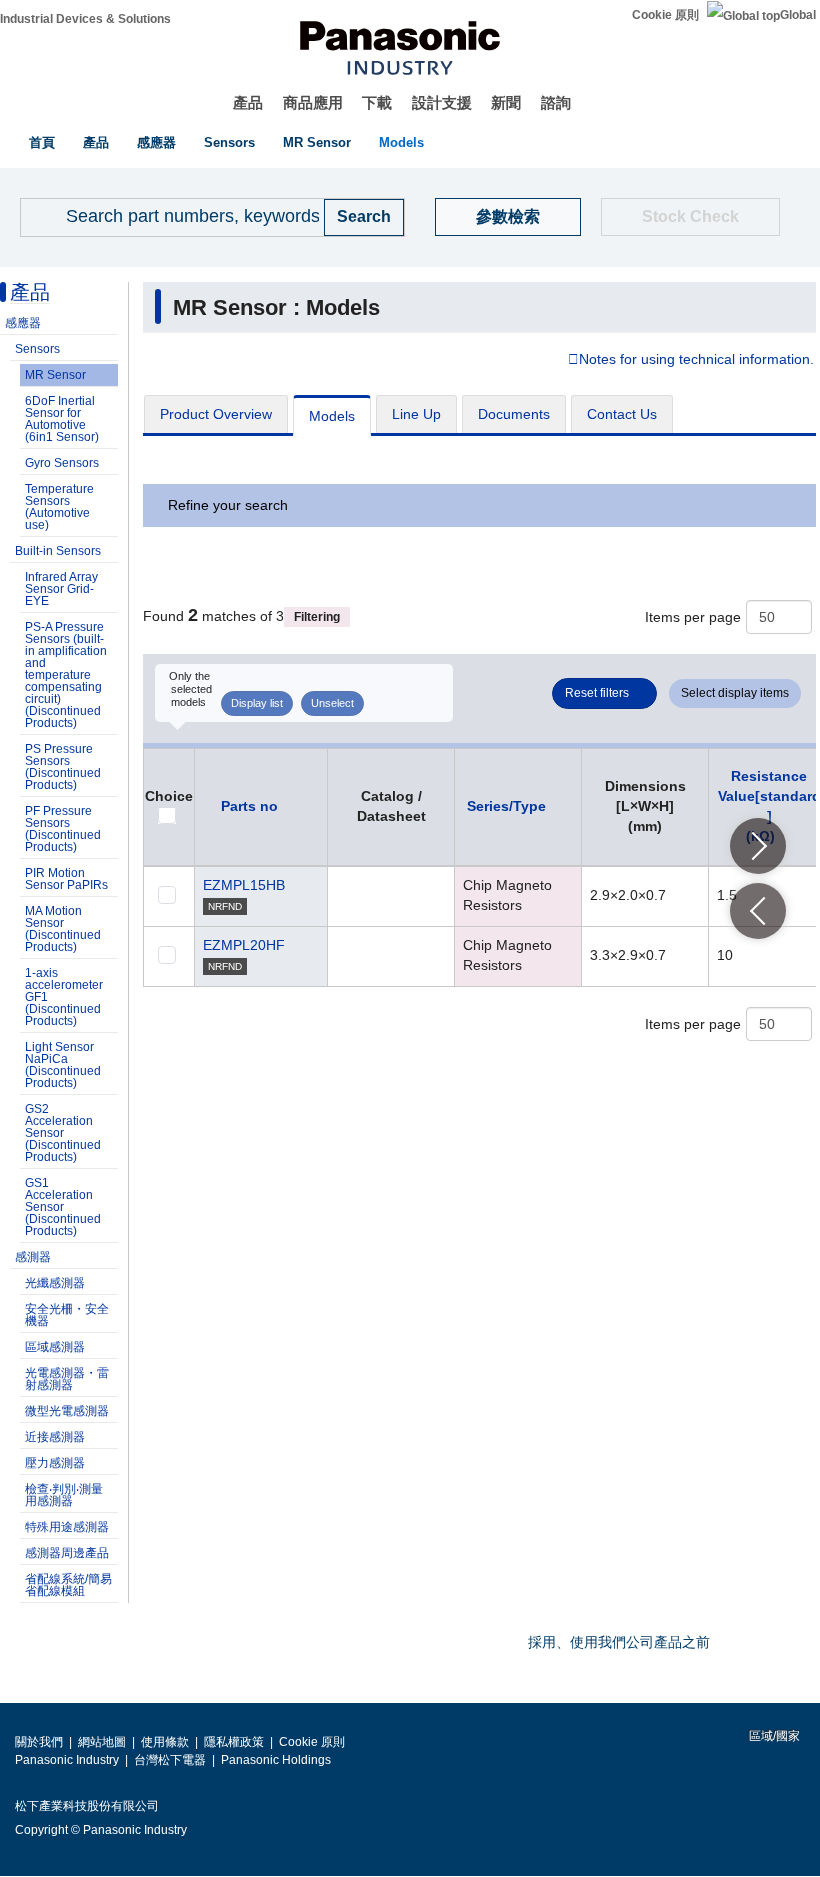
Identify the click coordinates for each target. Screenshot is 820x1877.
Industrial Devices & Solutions (85, 19)
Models (401, 142)
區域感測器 (55, 1347)
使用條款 (165, 1742)
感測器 (33, 1257)
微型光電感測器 (67, 1411)
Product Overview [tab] (216, 414)
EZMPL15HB (244, 885)
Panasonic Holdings (276, 1760)
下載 (377, 102)
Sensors (229, 142)
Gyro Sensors (62, 463)
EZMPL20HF (244, 945)
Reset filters (597, 693)
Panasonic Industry (67, 1760)
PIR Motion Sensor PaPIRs (66, 879)
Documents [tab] (514, 414)
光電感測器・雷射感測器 (67, 1379)
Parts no (249, 806)
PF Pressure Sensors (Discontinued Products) (63, 829)
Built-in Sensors (58, 551)
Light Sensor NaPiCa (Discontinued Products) (63, 1065)
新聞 (506, 102)
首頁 (42, 142)
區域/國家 (773, 1736)
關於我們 (39, 1742)
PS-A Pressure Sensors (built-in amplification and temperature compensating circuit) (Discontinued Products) (66, 675)
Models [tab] (332, 416)
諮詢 (556, 102)
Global (798, 15)
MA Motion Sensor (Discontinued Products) (63, 929)
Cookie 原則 (665, 15)
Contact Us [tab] (622, 414)
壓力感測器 (55, 1463)
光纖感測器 (55, 1283)
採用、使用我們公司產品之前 (619, 1642)
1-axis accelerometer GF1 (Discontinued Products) (64, 997)
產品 (248, 102)
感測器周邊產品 (67, 1553)
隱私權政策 (234, 1742)
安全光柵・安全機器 (67, 1315)
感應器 (156, 142)
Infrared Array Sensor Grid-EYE (61, 589)
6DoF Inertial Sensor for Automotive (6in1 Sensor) (62, 419)
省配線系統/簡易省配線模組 (68, 1585)
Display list (257, 703)
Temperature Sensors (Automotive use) (59, 507)
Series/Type (506, 806)
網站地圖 (102, 1742)
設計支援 (442, 102)
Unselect (332, 703)
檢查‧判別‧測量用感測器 (64, 1495)
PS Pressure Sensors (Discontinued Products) (63, 767)
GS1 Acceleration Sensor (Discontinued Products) (63, 1207)
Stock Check (690, 216)
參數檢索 (508, 216)
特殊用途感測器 (67, 1527)
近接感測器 (55, 1437)
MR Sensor (317, 142)
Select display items (735, 693)
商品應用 (313, 102)
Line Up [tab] (416, 414)
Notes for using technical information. (696, 360)
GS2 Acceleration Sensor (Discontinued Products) (63, 1133)
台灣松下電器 (170, 1760)
